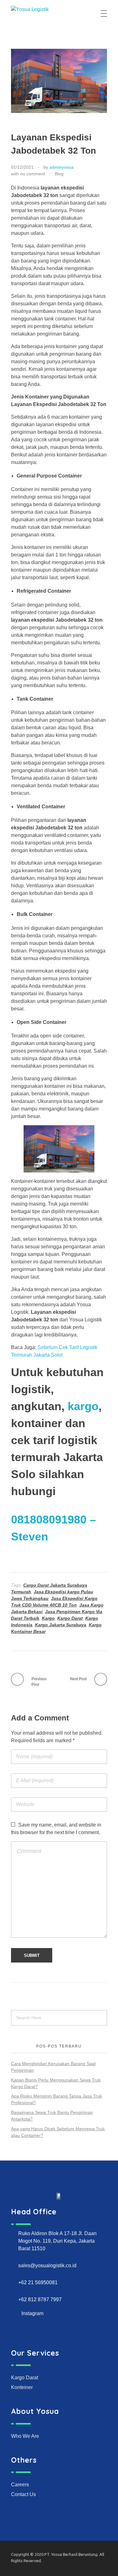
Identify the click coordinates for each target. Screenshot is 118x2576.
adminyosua (62, 167)
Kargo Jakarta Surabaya (61, 1625)
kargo (83, 1406)
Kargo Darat (70, 1618)
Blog (59, 174)
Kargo (48, 1618)
